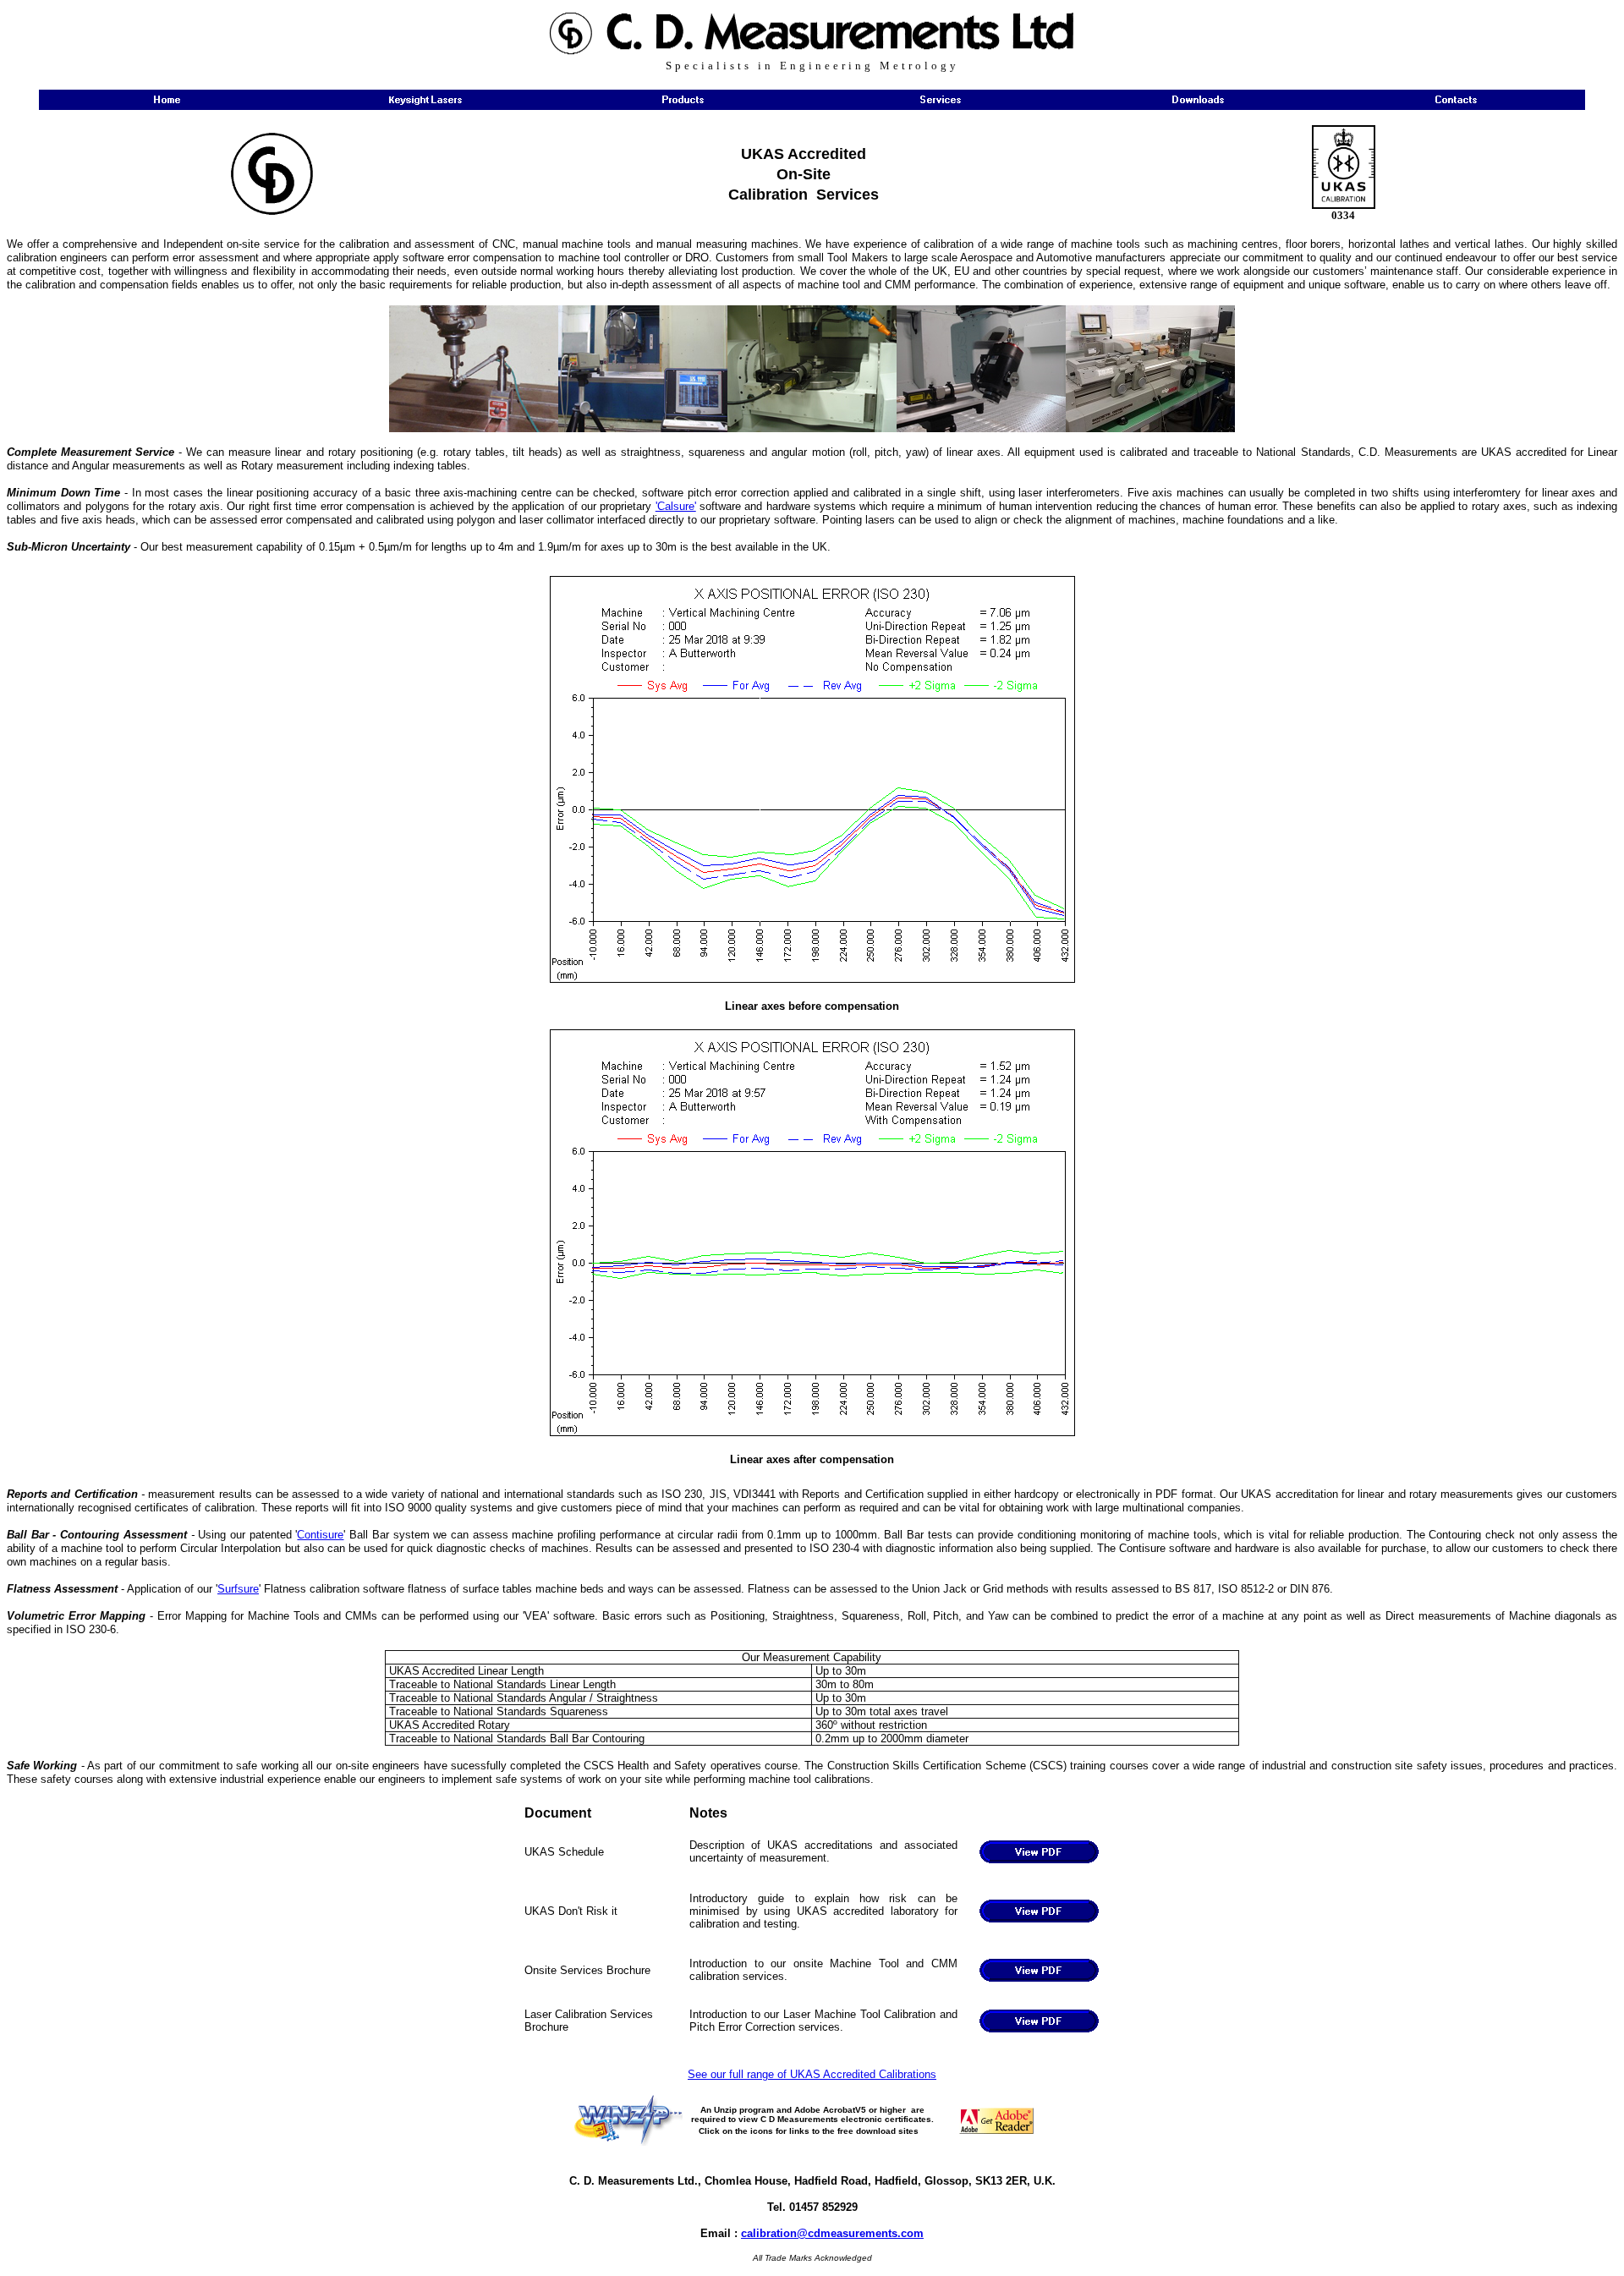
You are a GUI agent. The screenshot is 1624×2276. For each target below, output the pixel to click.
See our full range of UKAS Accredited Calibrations (812, 2074)
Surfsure (238, 1589)
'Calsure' (676, 506)
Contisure (320, 1535)
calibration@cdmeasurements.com (832, 2233)
